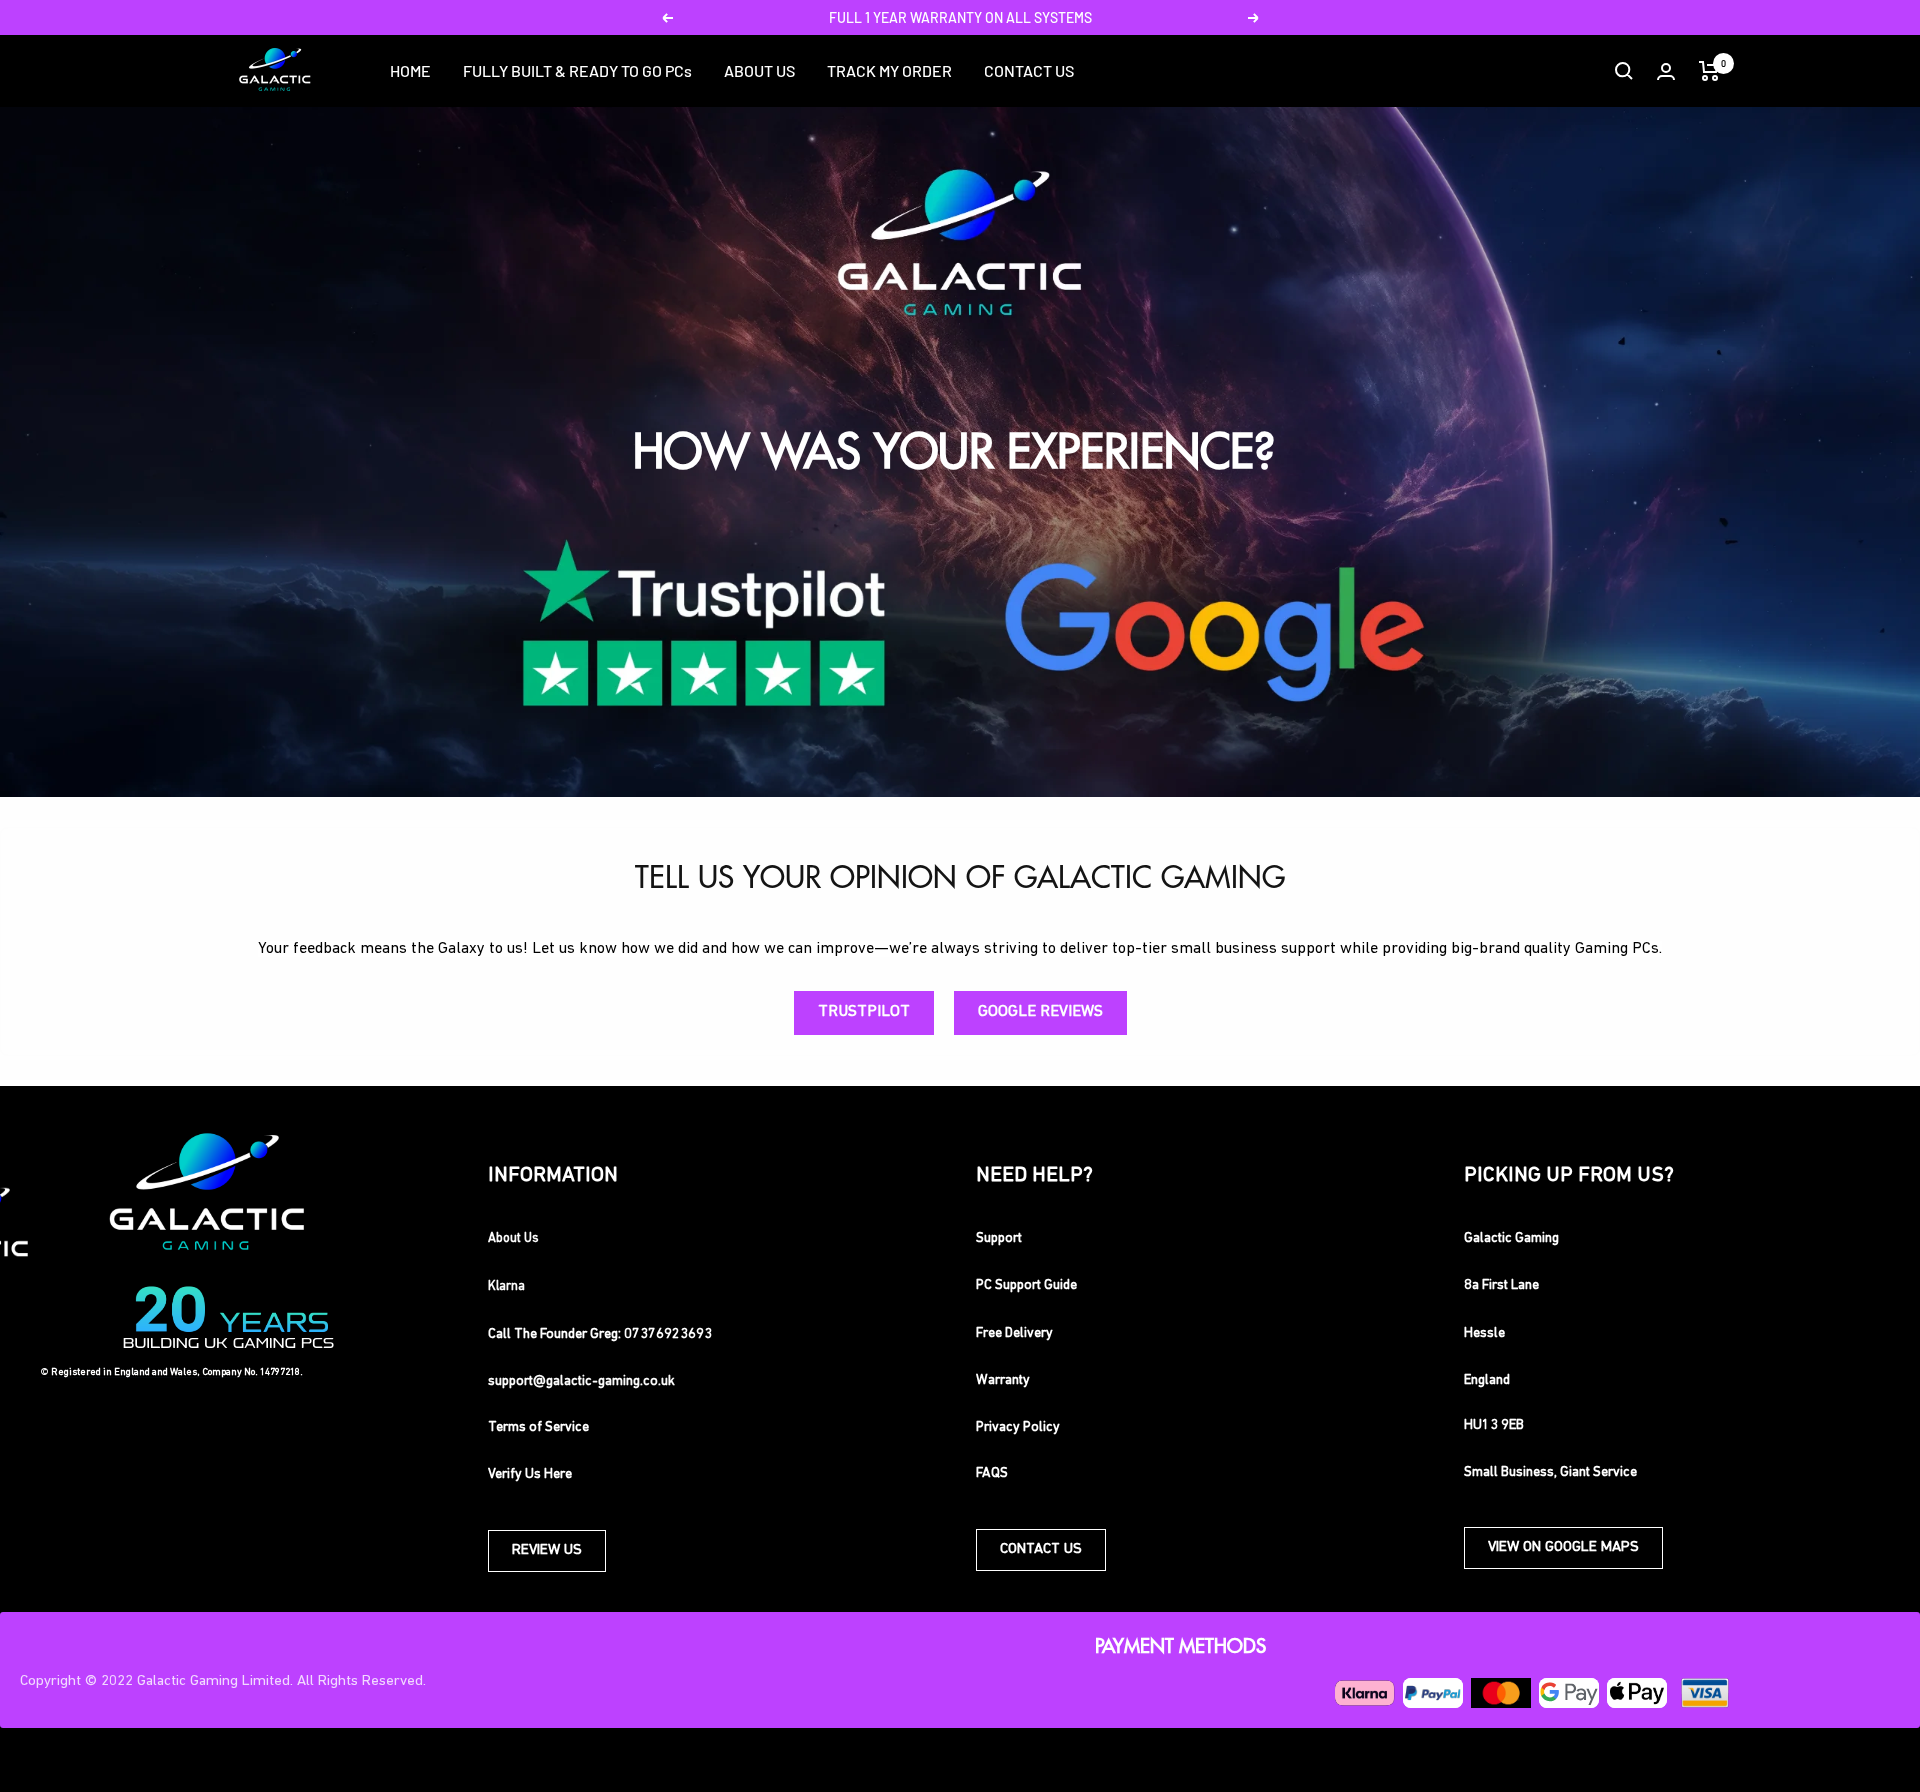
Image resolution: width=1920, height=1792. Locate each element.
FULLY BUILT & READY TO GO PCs (577, 70)
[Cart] (1709, 71)
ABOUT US (759, 70)
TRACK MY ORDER (889, 70)
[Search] (1624, 71)
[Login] (1666, 71)
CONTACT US (1029, 70)
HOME (410, 70)
